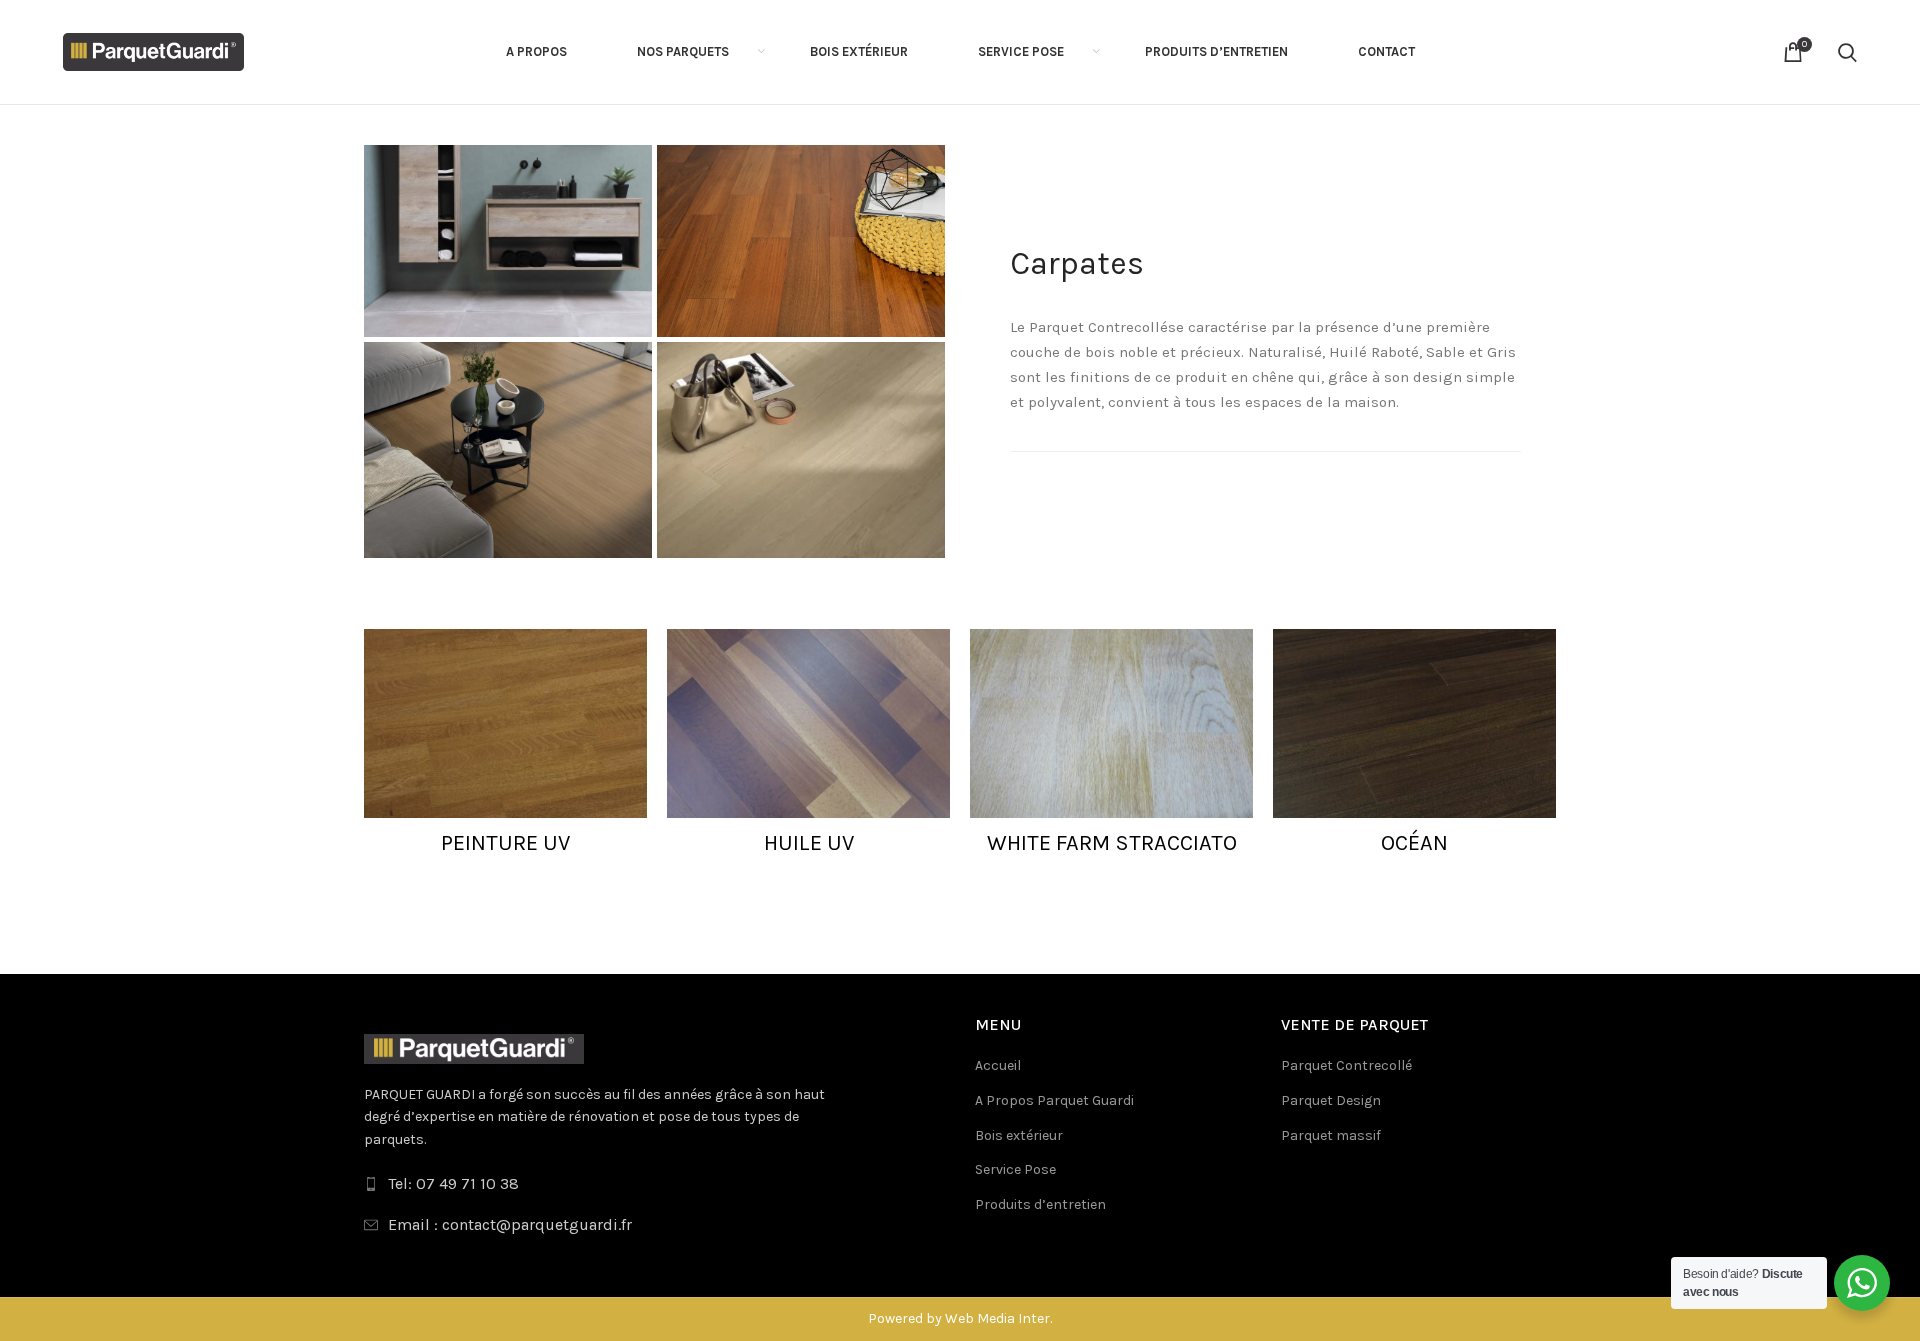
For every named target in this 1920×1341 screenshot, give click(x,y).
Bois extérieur (1019, 1135)
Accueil (998, 1065)
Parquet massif (1331, 1135)
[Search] (1847, 52)
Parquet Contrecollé (1346, 1065)
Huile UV (809, 843)
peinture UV (505, 843)
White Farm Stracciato (1112, 843)
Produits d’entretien (1040, 1204)
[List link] (654, 1184)
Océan (1414, 843)
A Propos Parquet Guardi (1054, 1100)
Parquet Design (1331, 1100)
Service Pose (1015, 1169)
